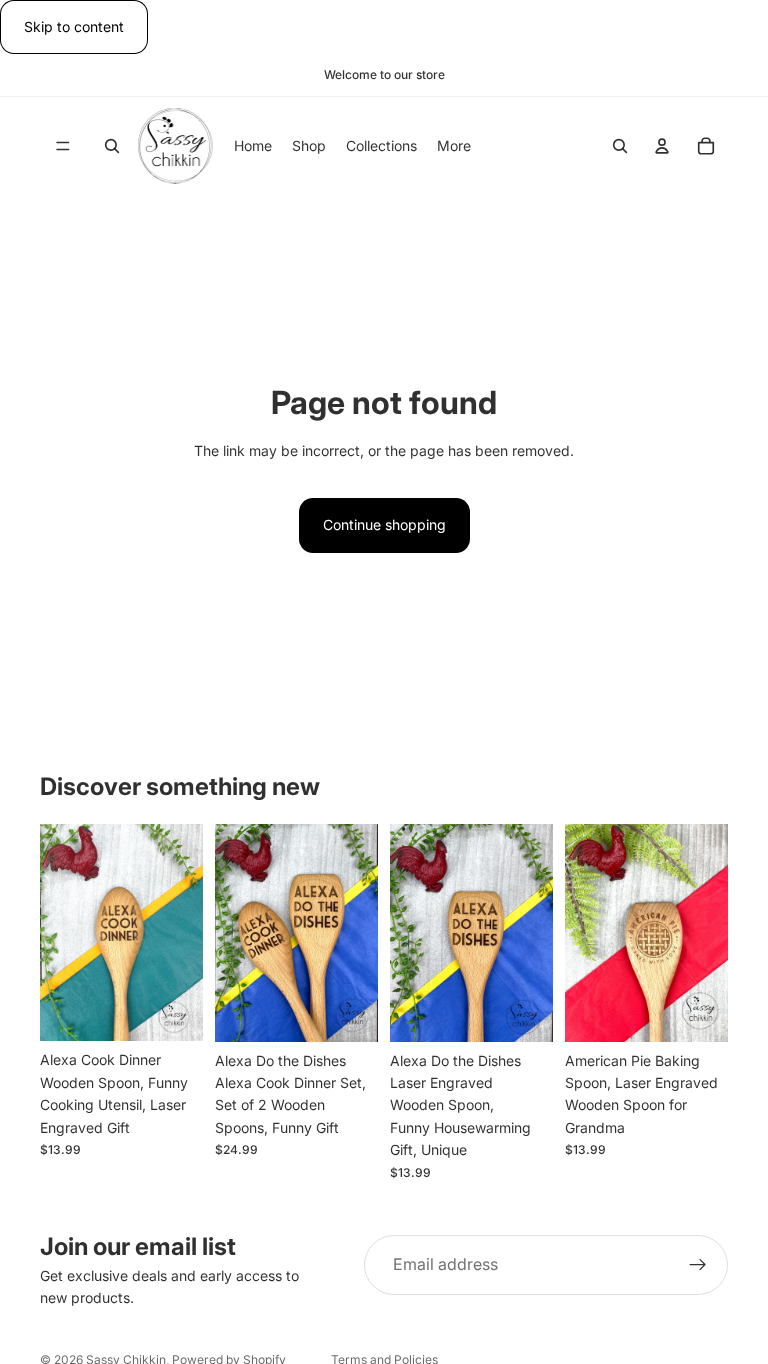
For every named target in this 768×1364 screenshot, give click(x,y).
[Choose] (172, 1011)
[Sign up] (698, 1265)
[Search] (112, 147)
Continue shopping (384, 524)
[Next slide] (181, 933)
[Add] (347, 1011)
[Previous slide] (62, 933)
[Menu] (63, 147)
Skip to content (74, 26)
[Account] (662, 147)
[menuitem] (454, 146)
